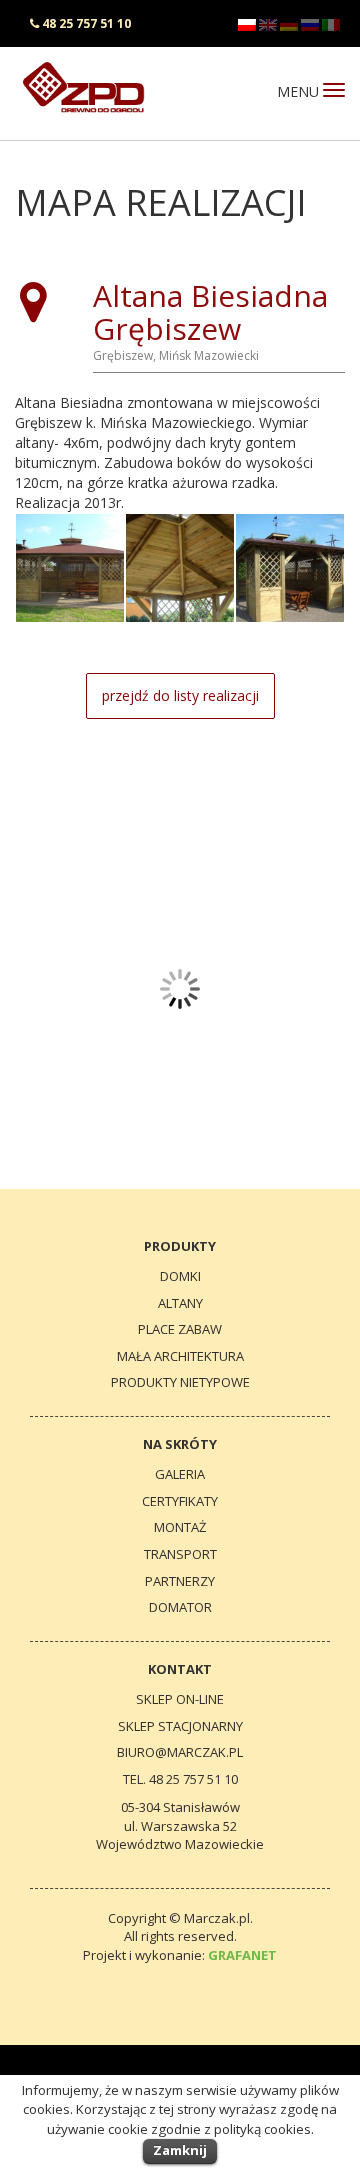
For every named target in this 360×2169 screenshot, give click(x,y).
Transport (180, 1554)
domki (180, 1276)
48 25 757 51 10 (86, 23)
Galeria (180, 1474)
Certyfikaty (180, 1501)
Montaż (180, 1527)
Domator (180, 1607)
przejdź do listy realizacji (180, 695)
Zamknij (180, 2150)
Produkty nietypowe (180, 1382)
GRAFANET (242, 1955)
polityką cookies (262, 2129)
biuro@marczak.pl (180, 1752)
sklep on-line (180, 1699)
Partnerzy (180, 1581)
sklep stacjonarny (180, 1726)
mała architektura (180, 1356)
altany (180, 1303)
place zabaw (180, 1329)
